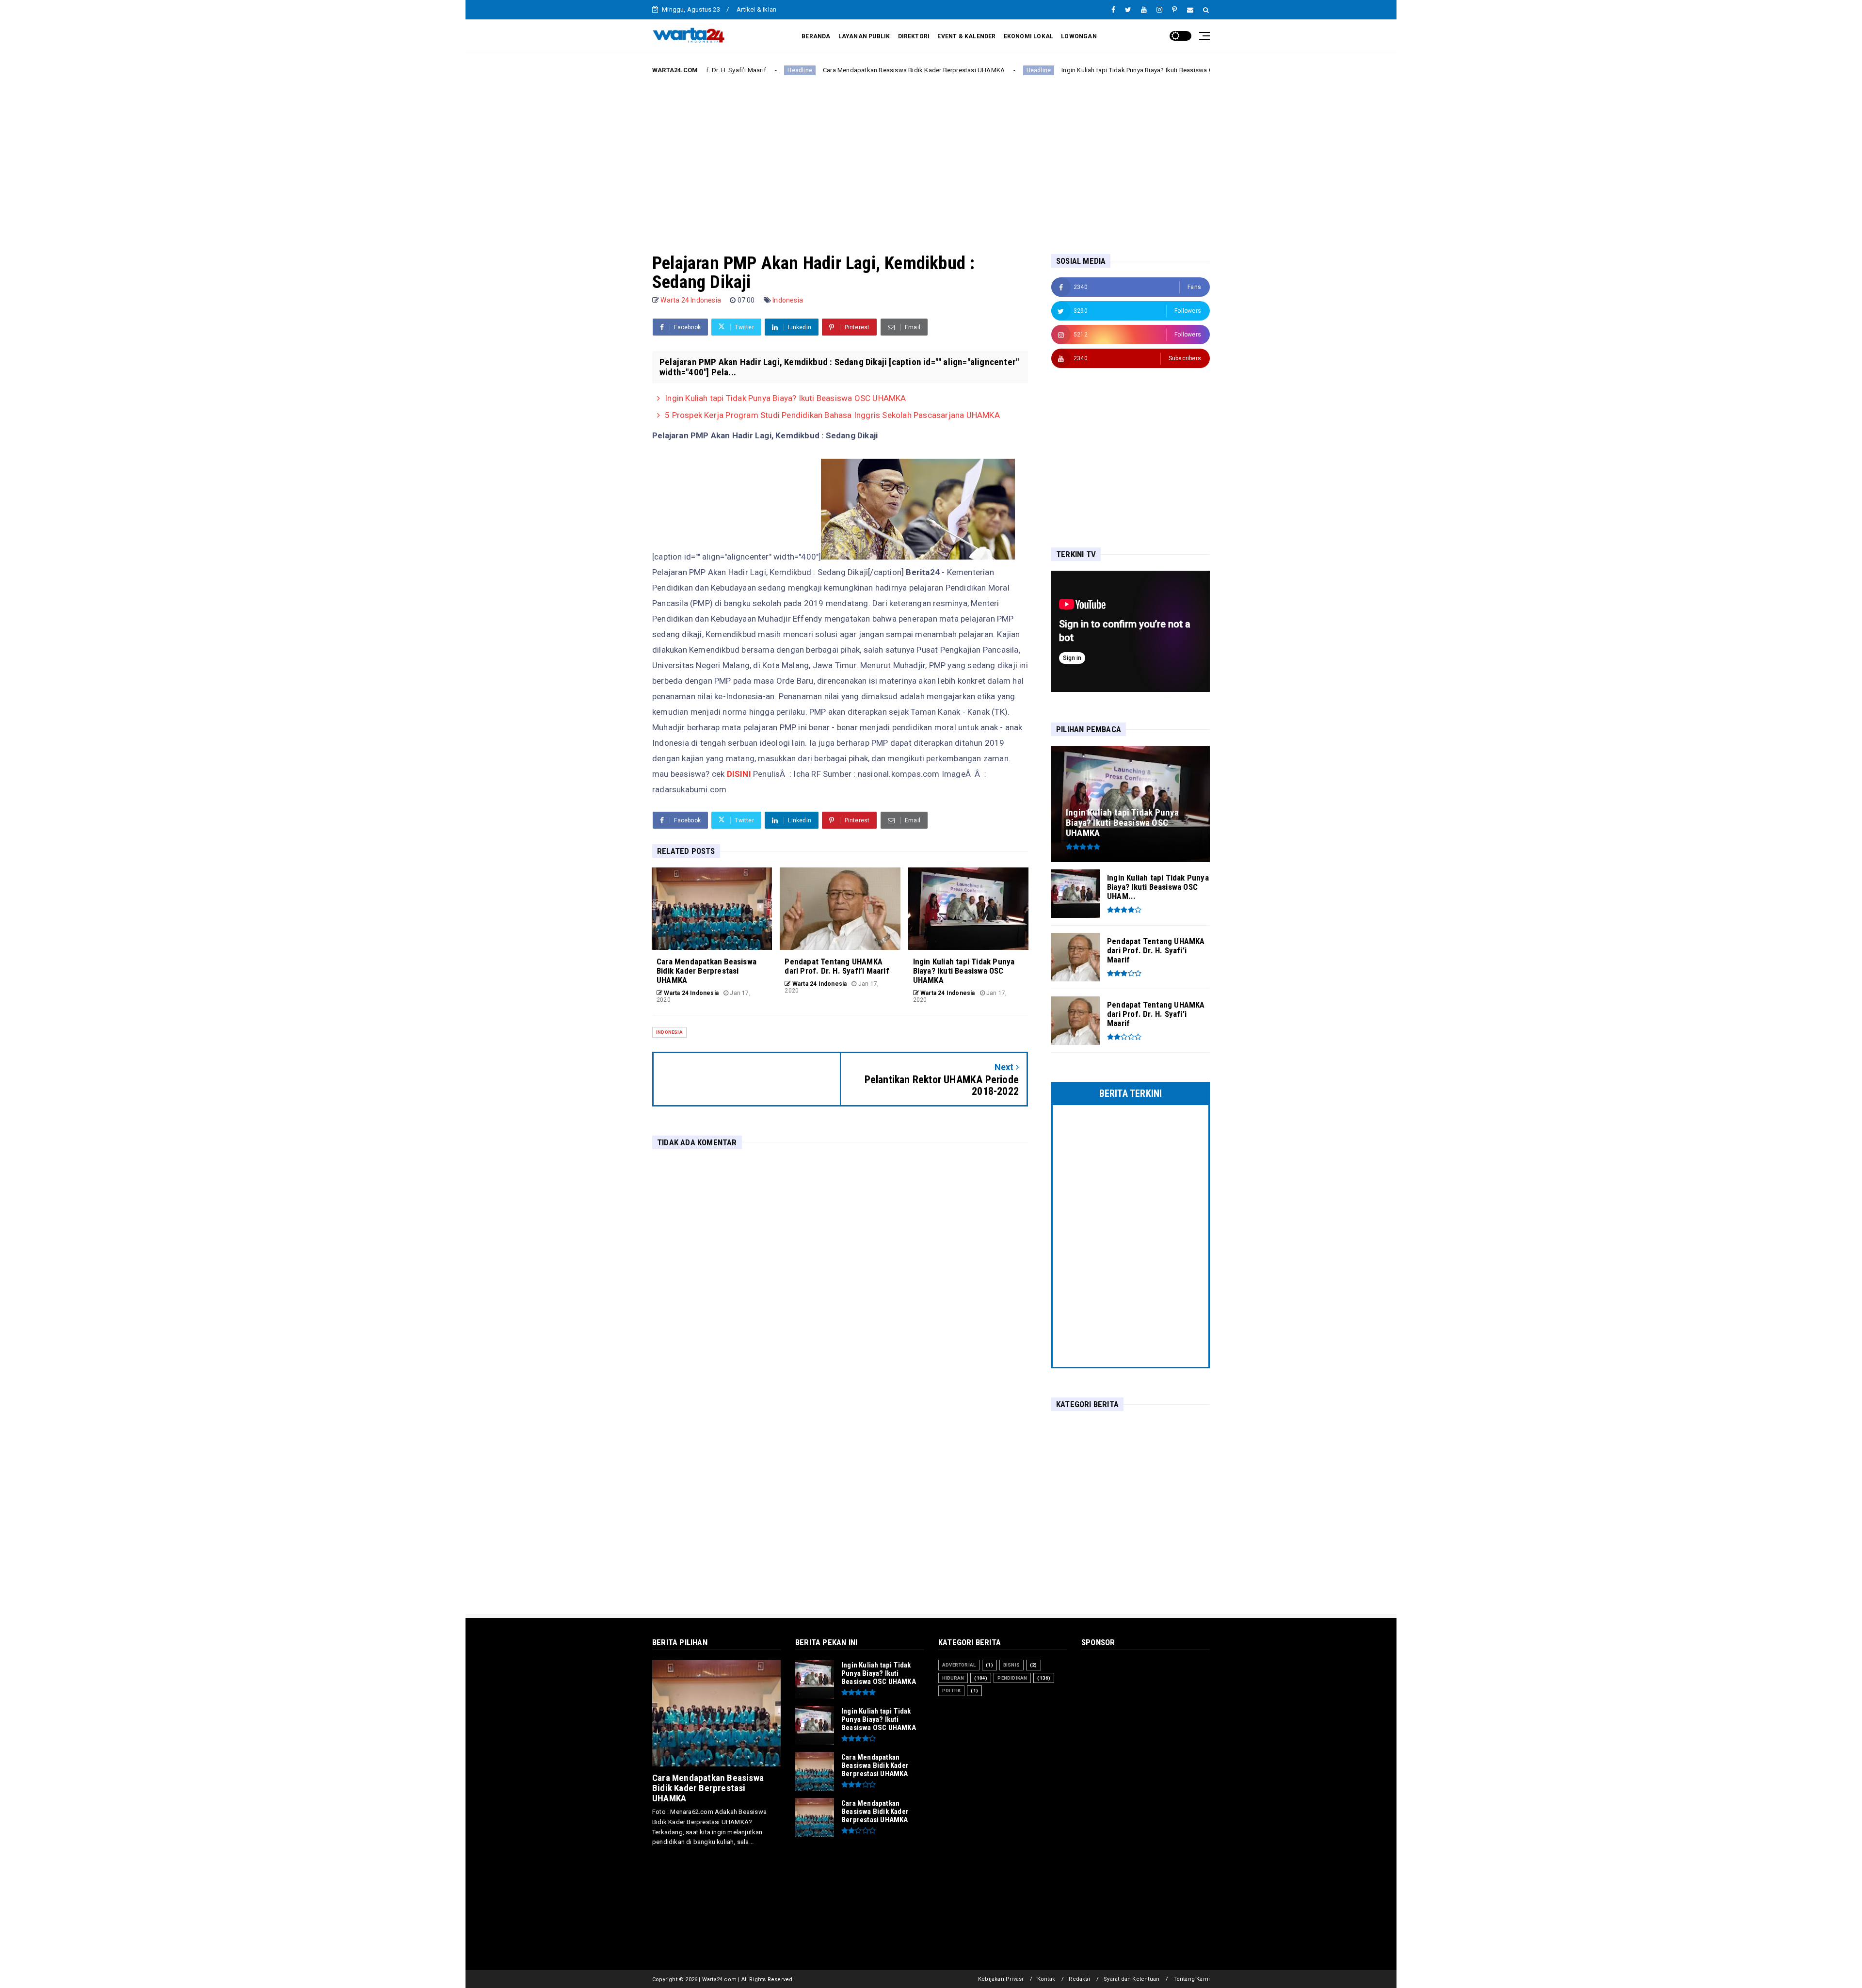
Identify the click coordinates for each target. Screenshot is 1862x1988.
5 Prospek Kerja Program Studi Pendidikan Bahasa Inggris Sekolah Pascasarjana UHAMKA (832, 415)
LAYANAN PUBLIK (864, 36)
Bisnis (1011, 1665)
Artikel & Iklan (756, 9)
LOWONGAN (1079, 36)
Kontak (1046, 1979)
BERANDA (816, 36)
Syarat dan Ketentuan (1132, 1979)
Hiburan (953, 1678)
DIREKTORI (914, 36)
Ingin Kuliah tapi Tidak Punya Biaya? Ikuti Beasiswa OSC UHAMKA (1022, 70)
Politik (951, 1691)
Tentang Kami (1192, 1979)
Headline (905, 70)
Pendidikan (1012, 1678)
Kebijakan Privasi (1001, 1979)
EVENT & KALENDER (966, 36)
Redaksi (1079, 1979)
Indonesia (788, 300)
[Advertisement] (931, 157)
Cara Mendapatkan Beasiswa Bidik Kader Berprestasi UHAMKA (779, 70)
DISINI (738, 774)
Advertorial (959, 1665)
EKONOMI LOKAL (1029, 36)
